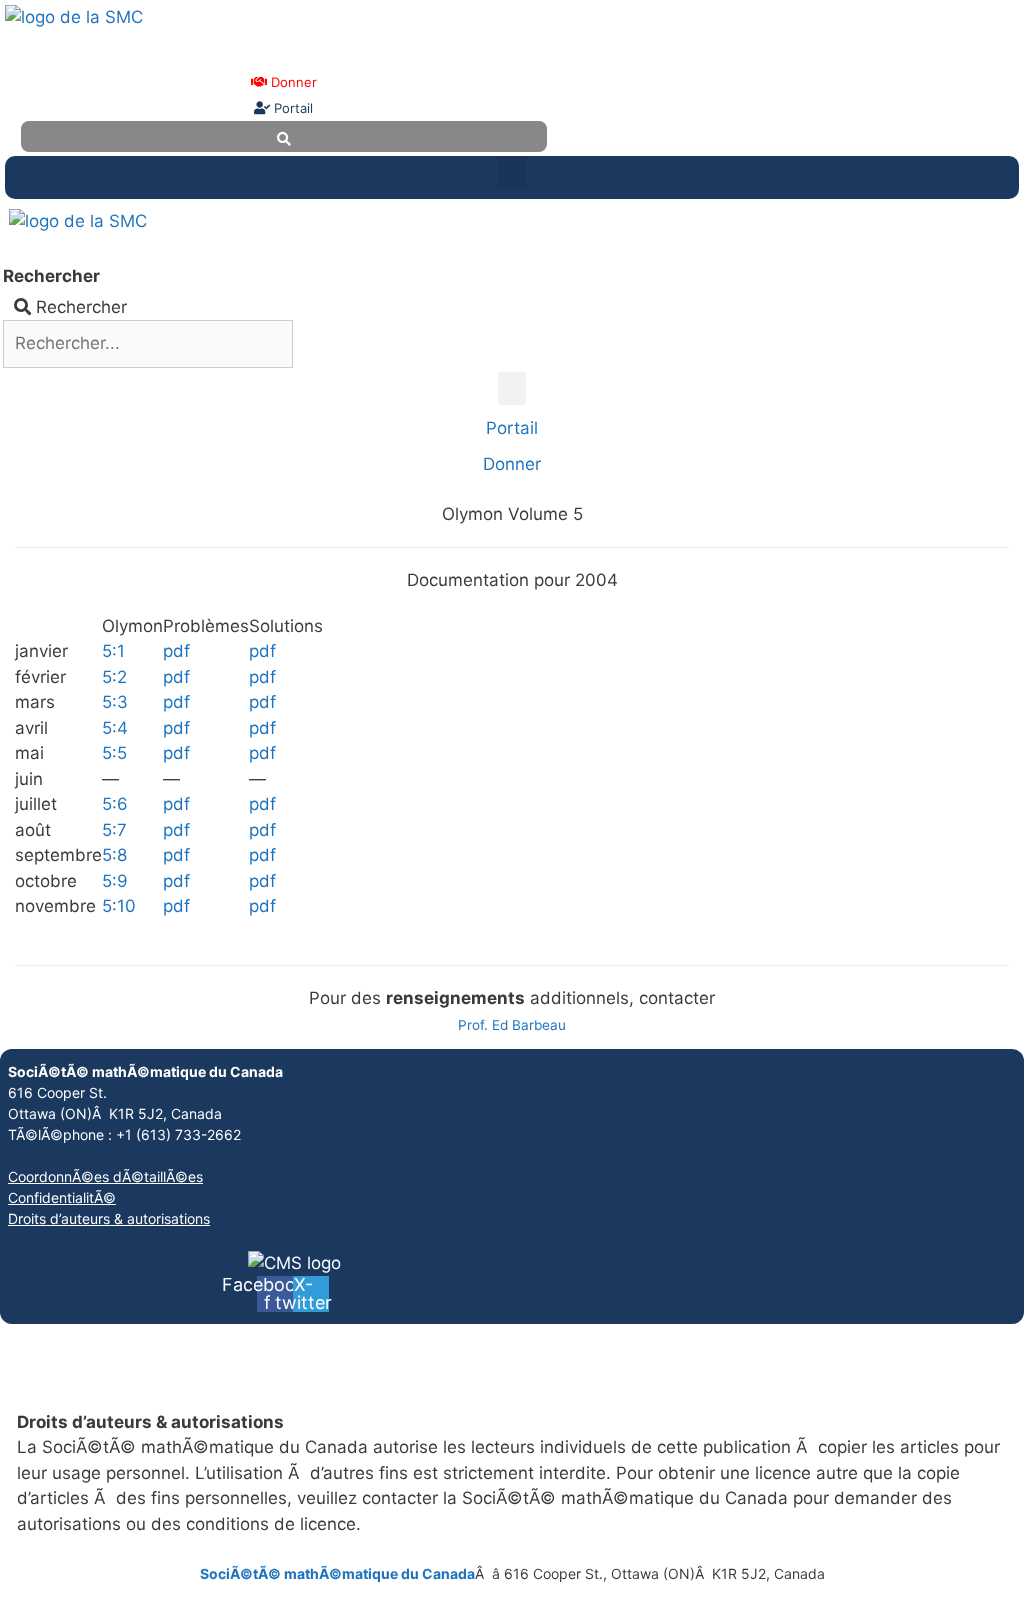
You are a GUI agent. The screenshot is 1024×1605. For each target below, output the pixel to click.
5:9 (115, 881)
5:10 (119, 906)
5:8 (114, 855)
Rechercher (51, 276)
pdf (176, 651)
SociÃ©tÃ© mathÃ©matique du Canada (337, 1573)
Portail (291, 108)
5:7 (114, 830)
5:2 (114, 677)
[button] (512, 172)
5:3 (115, 702)
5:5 (114, 753)
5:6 (115, 804)
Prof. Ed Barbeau (512, 1025)
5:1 (113, 651)
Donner (292, 82)
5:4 (115, 728)
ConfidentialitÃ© (62, 1197)
